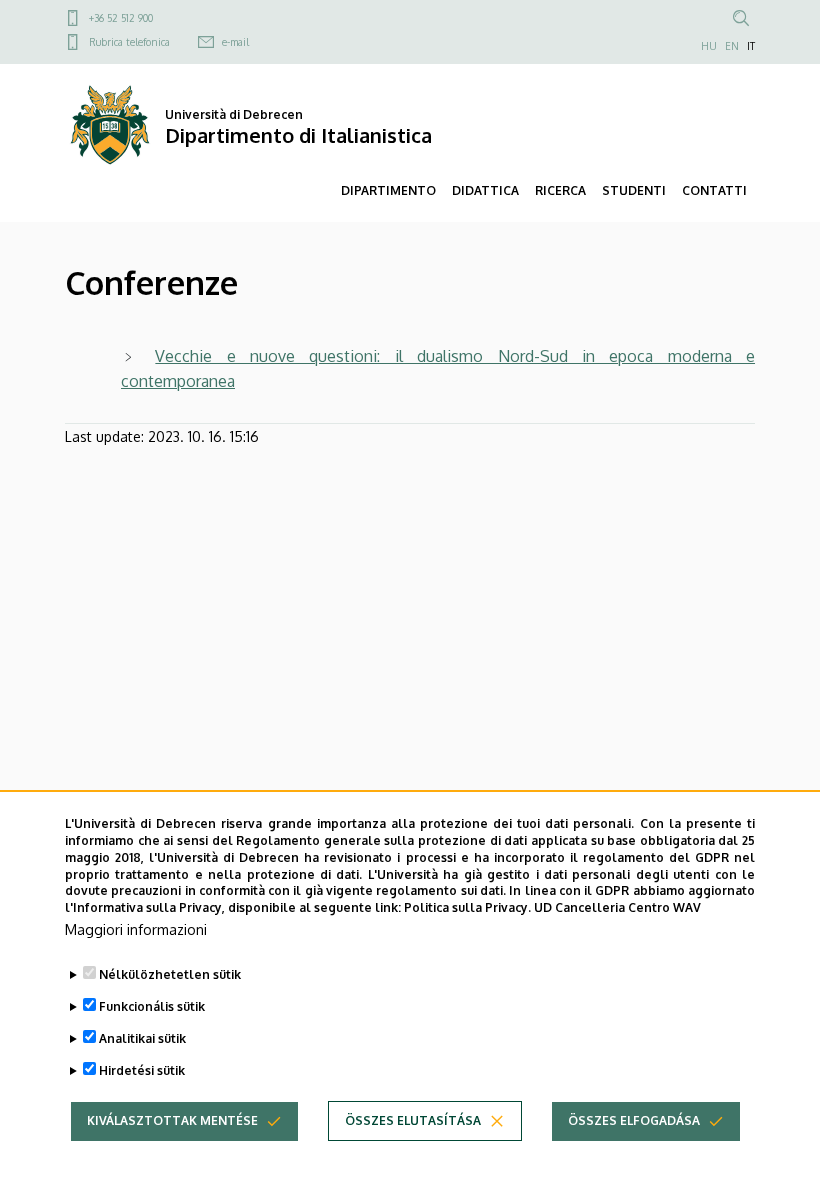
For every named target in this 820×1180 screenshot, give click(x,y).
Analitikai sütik (142, 1038)
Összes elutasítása (413, 1120)
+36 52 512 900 (121, 18)
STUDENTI (634, 190)
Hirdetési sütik (142, 1070)
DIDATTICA (485, 190)
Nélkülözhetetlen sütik (170, 974)
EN (732, 46)
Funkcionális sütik (152, 1006)
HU (709, 46)
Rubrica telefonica (129, 42)
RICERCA (560, 190)
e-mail (235, 42)
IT (751, 46)
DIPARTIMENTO (388, 190)
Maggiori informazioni (136, 929)
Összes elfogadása (634, 1120)
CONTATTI (714, 190)
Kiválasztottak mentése (172, 1120)
